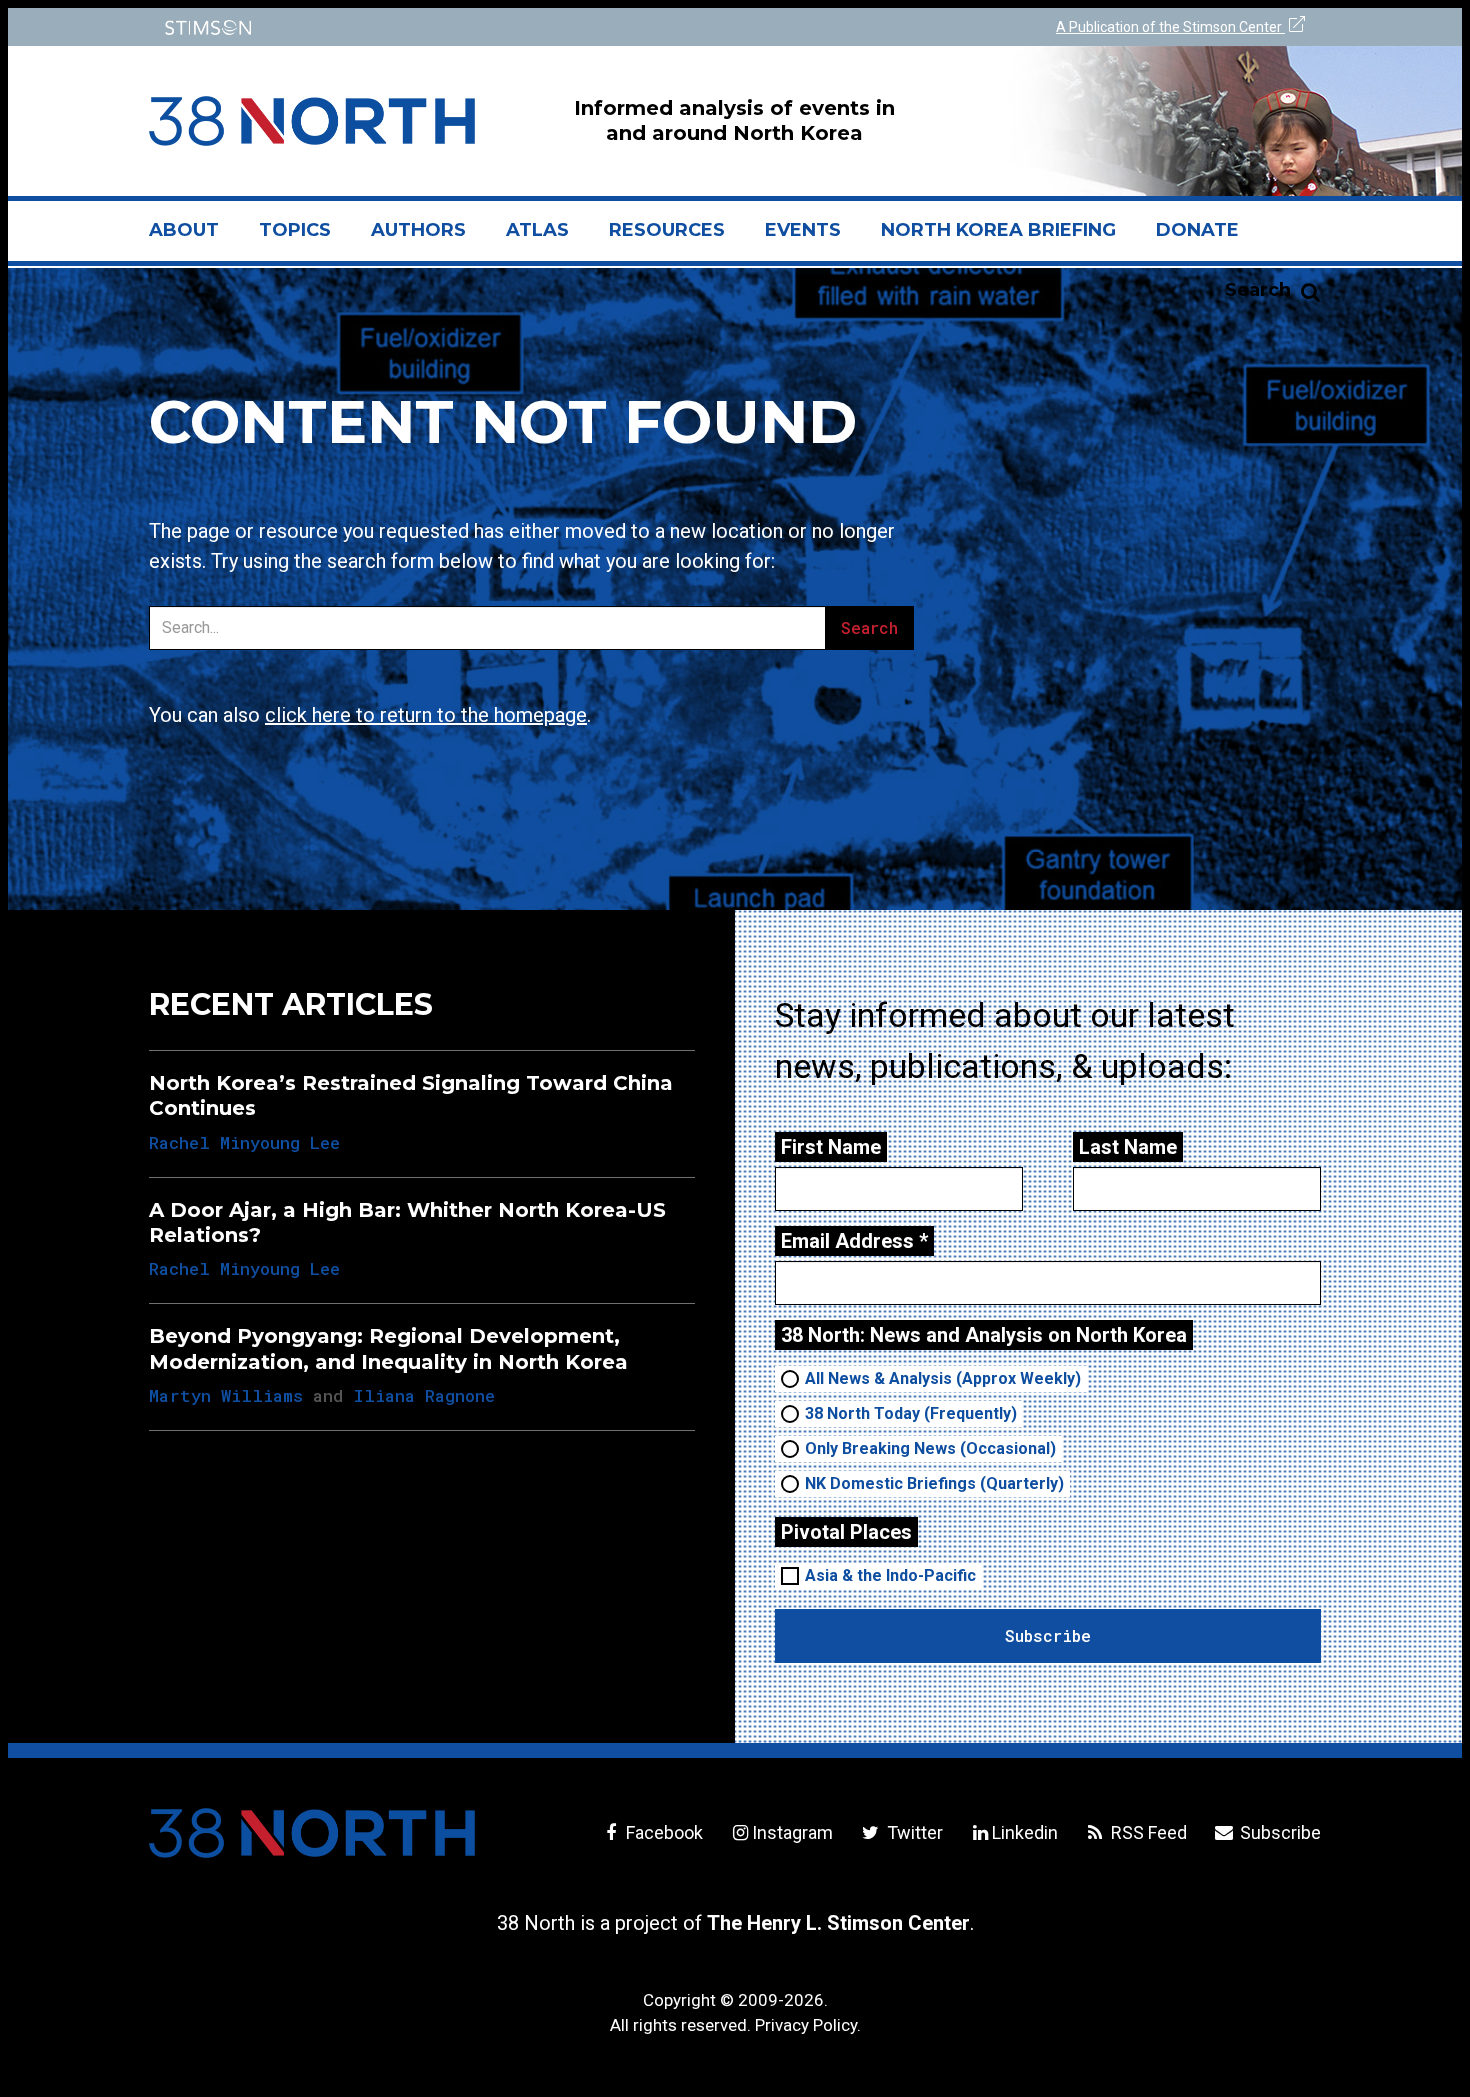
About (194, 238)
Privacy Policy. (808, 2025)
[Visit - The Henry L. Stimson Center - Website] (437, 27)
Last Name (1128, 1147)
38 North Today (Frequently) (911, 1413)
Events (803, 230)
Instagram (792, 1832)
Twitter (912, 1832)
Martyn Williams (226, 1395)
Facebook (662, 1832)
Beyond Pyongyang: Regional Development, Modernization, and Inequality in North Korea (388, 1348)
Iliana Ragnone (424, 1395)
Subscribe (1278, 1832)
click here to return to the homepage (426, 715)
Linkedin (1025, 1832)
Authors (418, 230)
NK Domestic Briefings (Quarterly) (934, 1483)
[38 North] (312, 1833)
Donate (1197, 230)
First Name (831, 1147)
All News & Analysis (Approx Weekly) (943, 1378)
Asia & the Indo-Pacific (890, 1575)
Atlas (537, 230)
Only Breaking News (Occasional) (930, 1448)
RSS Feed (1147, 1832)
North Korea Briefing (998, 230)
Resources (667, 230)
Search (1258, 290)
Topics (295, 230)
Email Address (854, 1241)
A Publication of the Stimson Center (1170, 27)
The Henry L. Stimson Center (838, 1923)
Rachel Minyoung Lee (244, 1142)
